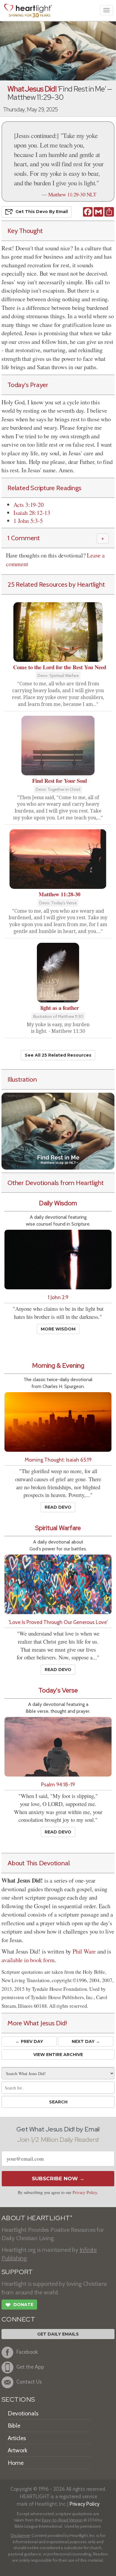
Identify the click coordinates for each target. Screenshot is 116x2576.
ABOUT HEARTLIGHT (37, 2218)
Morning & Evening (58, 1365)
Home (16, 2463)
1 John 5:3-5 (28, 521)
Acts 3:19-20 (29, 505)
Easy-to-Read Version (62, 2520)
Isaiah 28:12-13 (32, 513)
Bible (14, 2426)
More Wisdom (58, 1329)
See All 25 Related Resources (58, 1055)
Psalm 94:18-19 (58, 1784)
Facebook (27, 2352)
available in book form (28, 1960)
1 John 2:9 (58, 1297)
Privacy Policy (85, 2192)
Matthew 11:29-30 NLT (72, 194)
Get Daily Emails (58, 2334)
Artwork (18, 2450)
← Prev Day (29, 2041)
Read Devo (58, 1507)
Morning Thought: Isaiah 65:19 (58, 1460)
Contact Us (29, 2382)
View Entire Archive (58, 2055)
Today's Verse (58, 1690)
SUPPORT (17, 2272)
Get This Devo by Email (42, 212)
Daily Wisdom (58, 1203)
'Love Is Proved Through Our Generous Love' (58, 1622)
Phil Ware (84, 1951)
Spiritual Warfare (58, 1528)
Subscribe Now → (58, 2179)
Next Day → (86, 2041)
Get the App (30, 2367)
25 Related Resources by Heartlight (56, 584)
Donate (19, 2305)
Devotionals (23, 2413)
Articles (17, 2438)
